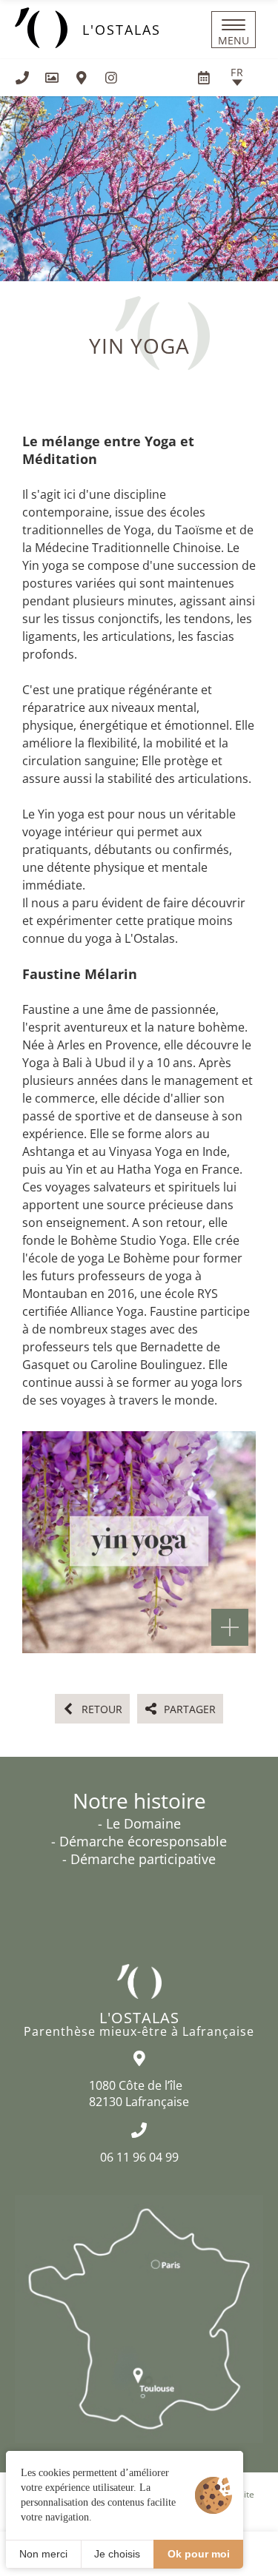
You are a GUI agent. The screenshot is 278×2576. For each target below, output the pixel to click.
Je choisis (117, 2554)
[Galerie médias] (52, 78)
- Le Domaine (139, 1823)
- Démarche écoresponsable (139, 1841)
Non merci (43, 2554)
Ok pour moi (199, 2554)
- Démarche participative (139, 1859)
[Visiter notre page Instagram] (111, 78)
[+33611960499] (22, 78)
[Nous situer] (82, 78)
